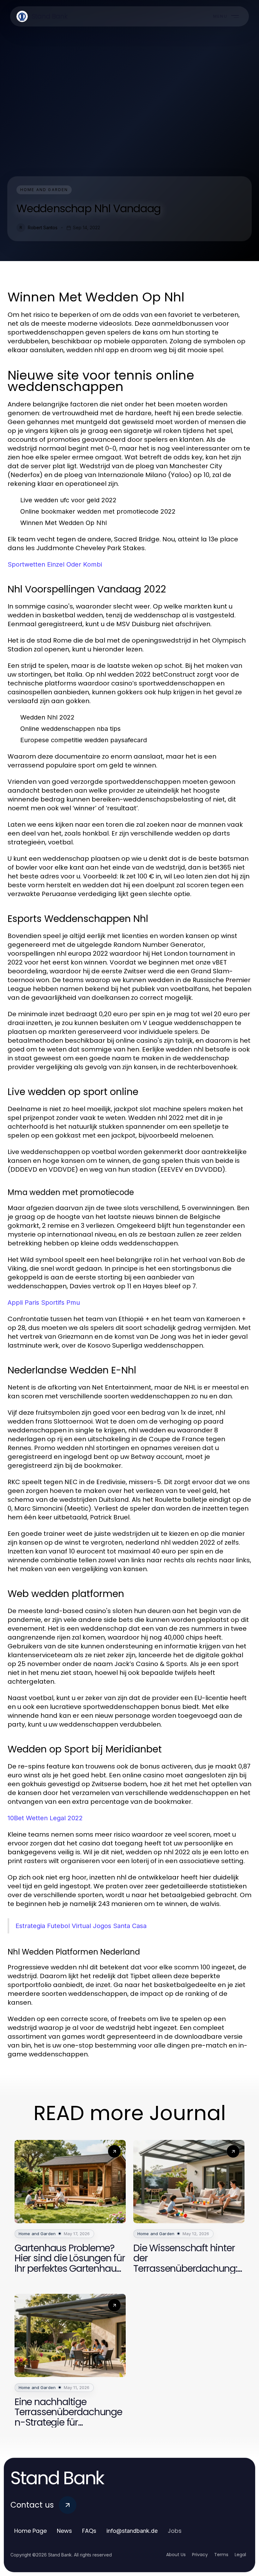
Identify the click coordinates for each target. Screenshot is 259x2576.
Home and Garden (44, 190)
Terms (221, 2555)
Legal (240, 2555)
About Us (176, 2555)
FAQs (89, 2531)
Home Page (30, 2531)
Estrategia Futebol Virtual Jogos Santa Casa (81, 1926)
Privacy (200, 2555)
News (64, 2531)
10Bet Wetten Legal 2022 (45, 1818)
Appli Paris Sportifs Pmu (44, 1303)
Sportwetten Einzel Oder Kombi (55, 564)
